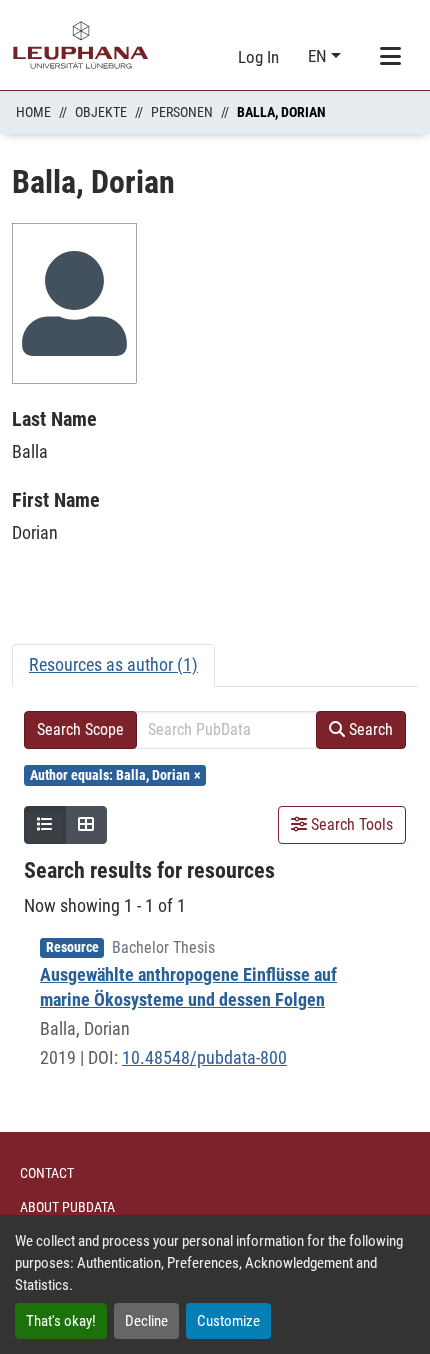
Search (369, 729)
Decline (146, 1321)
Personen (182, 112)
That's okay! (61, 1321)
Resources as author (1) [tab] (113, 664)
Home (33, 112)
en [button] (319, 56)
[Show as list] (45, 825)
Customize (228, 1321)
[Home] (81, 45)
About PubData (67, 1207)
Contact (47, 1173)
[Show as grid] (86, 825)
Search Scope (80, 729)
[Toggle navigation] (390, 57)
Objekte (101, 112)
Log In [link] (258, 57)
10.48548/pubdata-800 (204, 1057)
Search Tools (350, 824)
